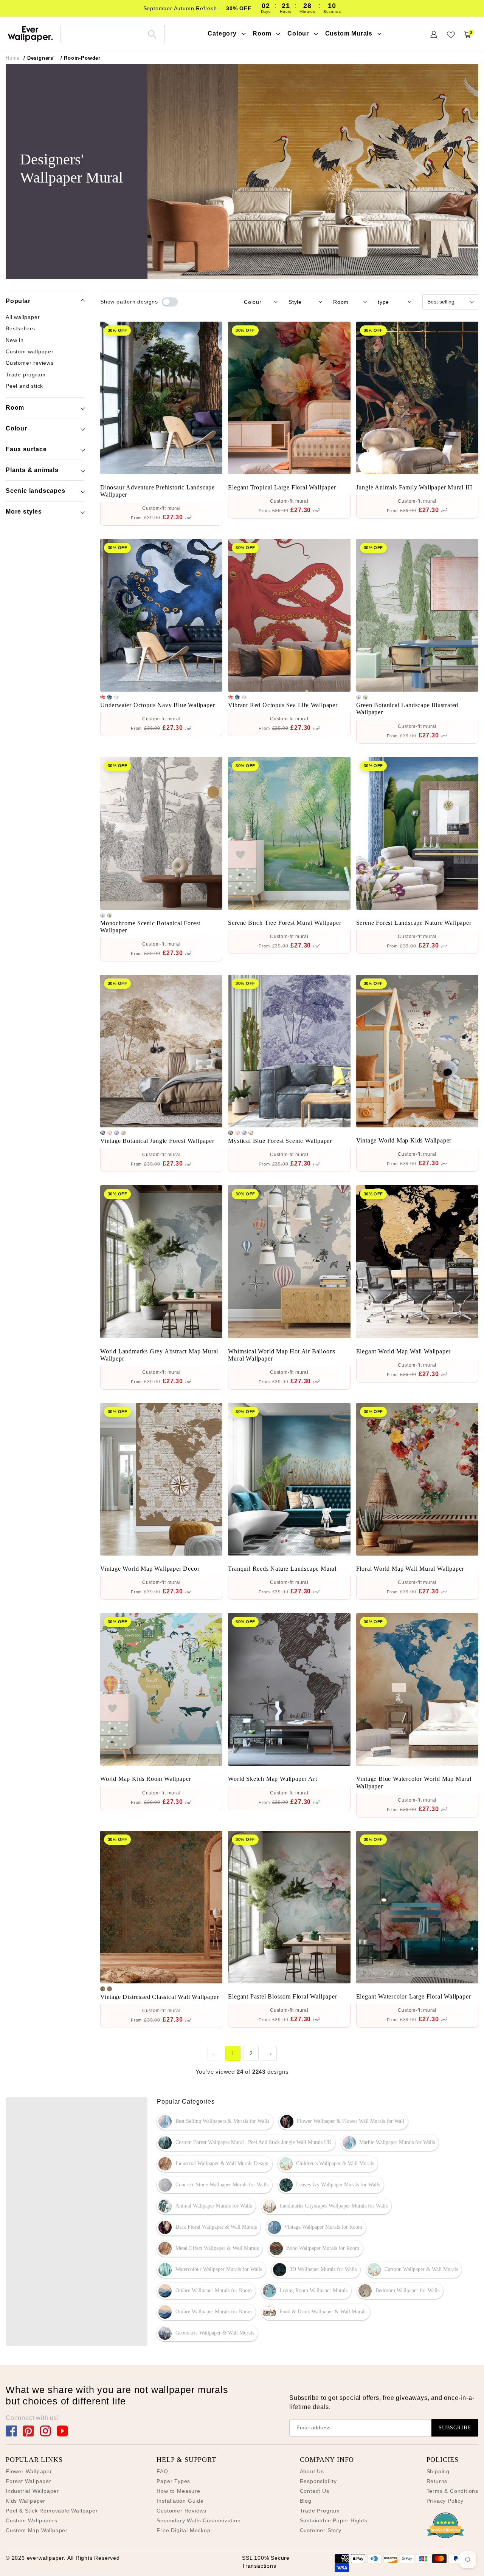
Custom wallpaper (30, 351)
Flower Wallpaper (29, 2471)
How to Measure (178, 2491)
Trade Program (320, 2511)
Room (15, 408)
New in (15, 340)
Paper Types (173, 2481)
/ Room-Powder (81, 58)
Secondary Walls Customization (199, 2520)
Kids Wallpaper (26, 2501)
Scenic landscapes (36, 491)
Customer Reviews (181, 2511)
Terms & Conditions (452, 2491)
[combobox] (113, 34)
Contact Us (315, 2491)
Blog (306, 2501)
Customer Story (321, 2530)
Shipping (438, 2471)
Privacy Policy (445, 2501)
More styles (24, 512)
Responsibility (318, 2481)
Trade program (26, 374)
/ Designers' (39, 58)
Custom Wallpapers (32, 2520)
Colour (16, 428)
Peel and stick (24, 385)
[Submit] (152, 34)
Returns (437, 2481)
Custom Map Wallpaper (37, 2530)
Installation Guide (180, 2501)
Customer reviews (30, 363)
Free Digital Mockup (183, 2530)
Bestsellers (20, 328)
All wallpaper (23, 317)
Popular (18, 301)
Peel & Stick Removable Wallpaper (52, 2511)
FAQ (162, 2471)
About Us (312, 2471)
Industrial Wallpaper (32, 2491)
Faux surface (26, 449)
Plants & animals (32, 470)
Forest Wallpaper (29, 2481)
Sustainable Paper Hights (334, 2520)
